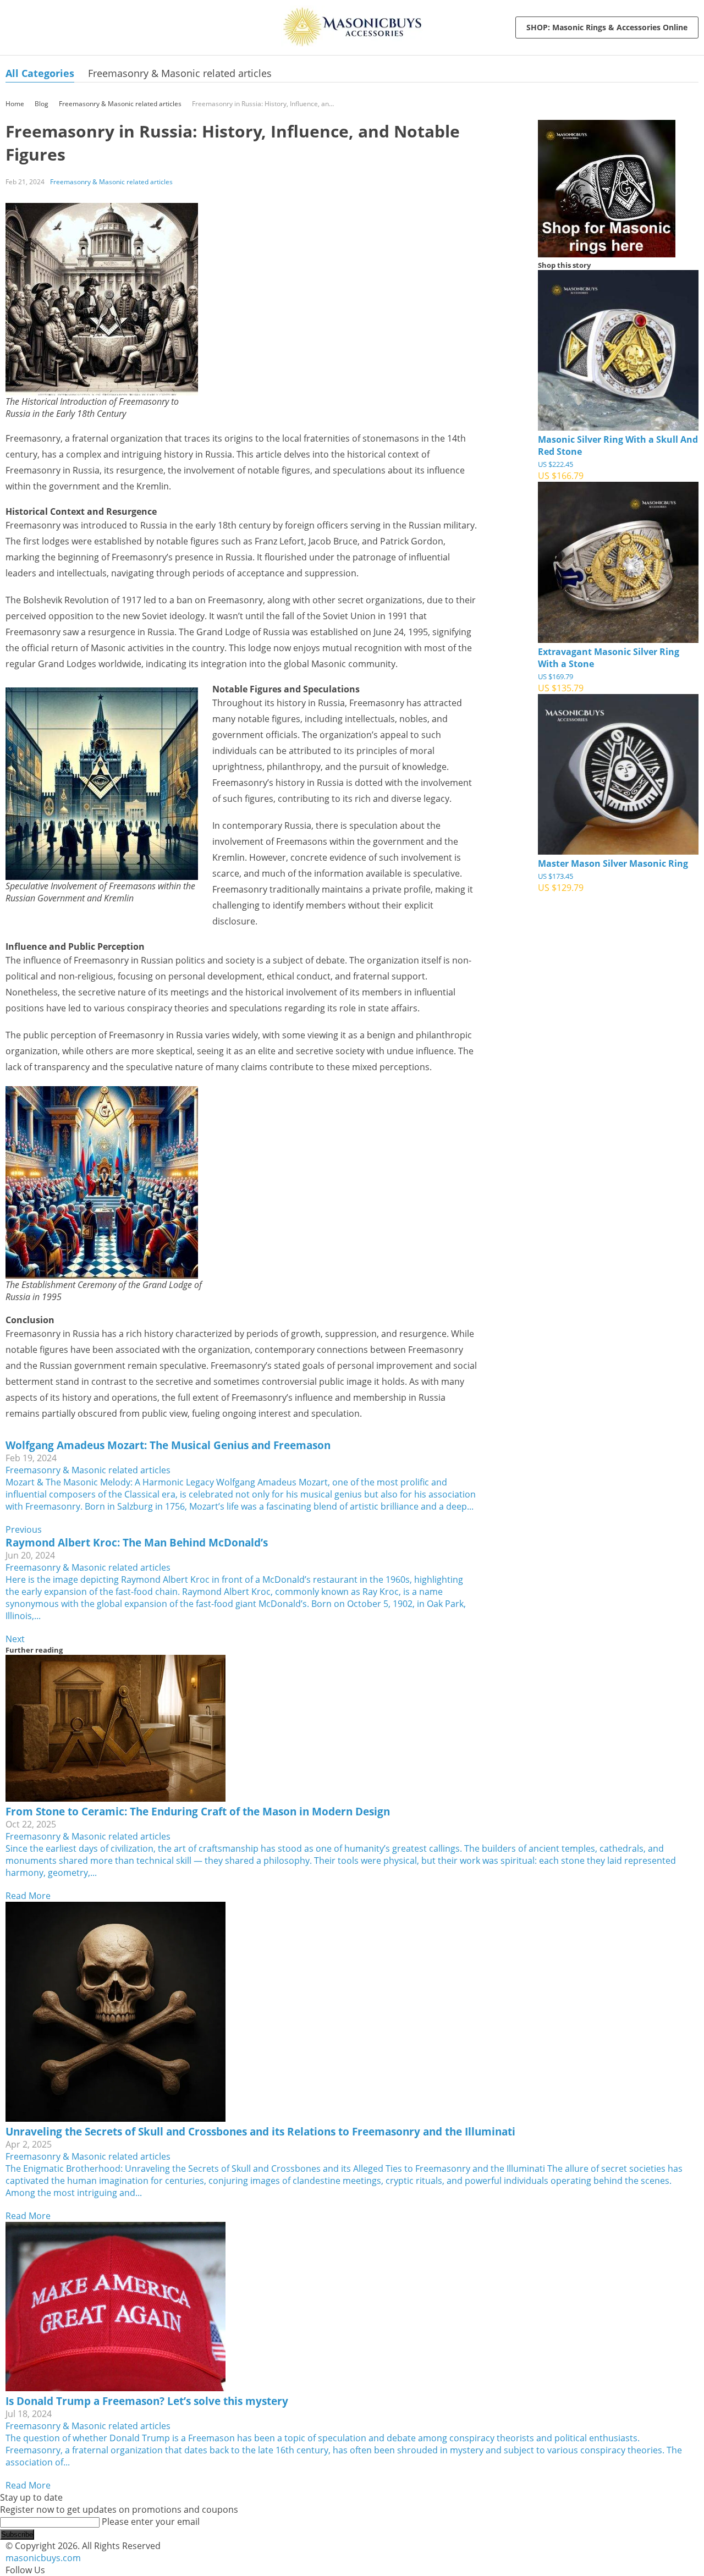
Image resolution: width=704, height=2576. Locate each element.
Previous (24, 1529)
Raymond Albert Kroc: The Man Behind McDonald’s (137, 1542)
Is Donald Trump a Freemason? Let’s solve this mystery (147, 2401)
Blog (42, 104)
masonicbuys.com (43, 2558)
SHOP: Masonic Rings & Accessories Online (607, 27)
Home (15, 104)
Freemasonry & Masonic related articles (180, 73)
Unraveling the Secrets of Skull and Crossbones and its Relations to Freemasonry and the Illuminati (260, 2131)
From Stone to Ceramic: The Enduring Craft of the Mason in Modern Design (198, 1811)
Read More (28, 1896)
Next (15, 1639)
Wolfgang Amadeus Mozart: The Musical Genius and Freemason (168, 1445)
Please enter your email (151, 2522)
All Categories (40, 73)
